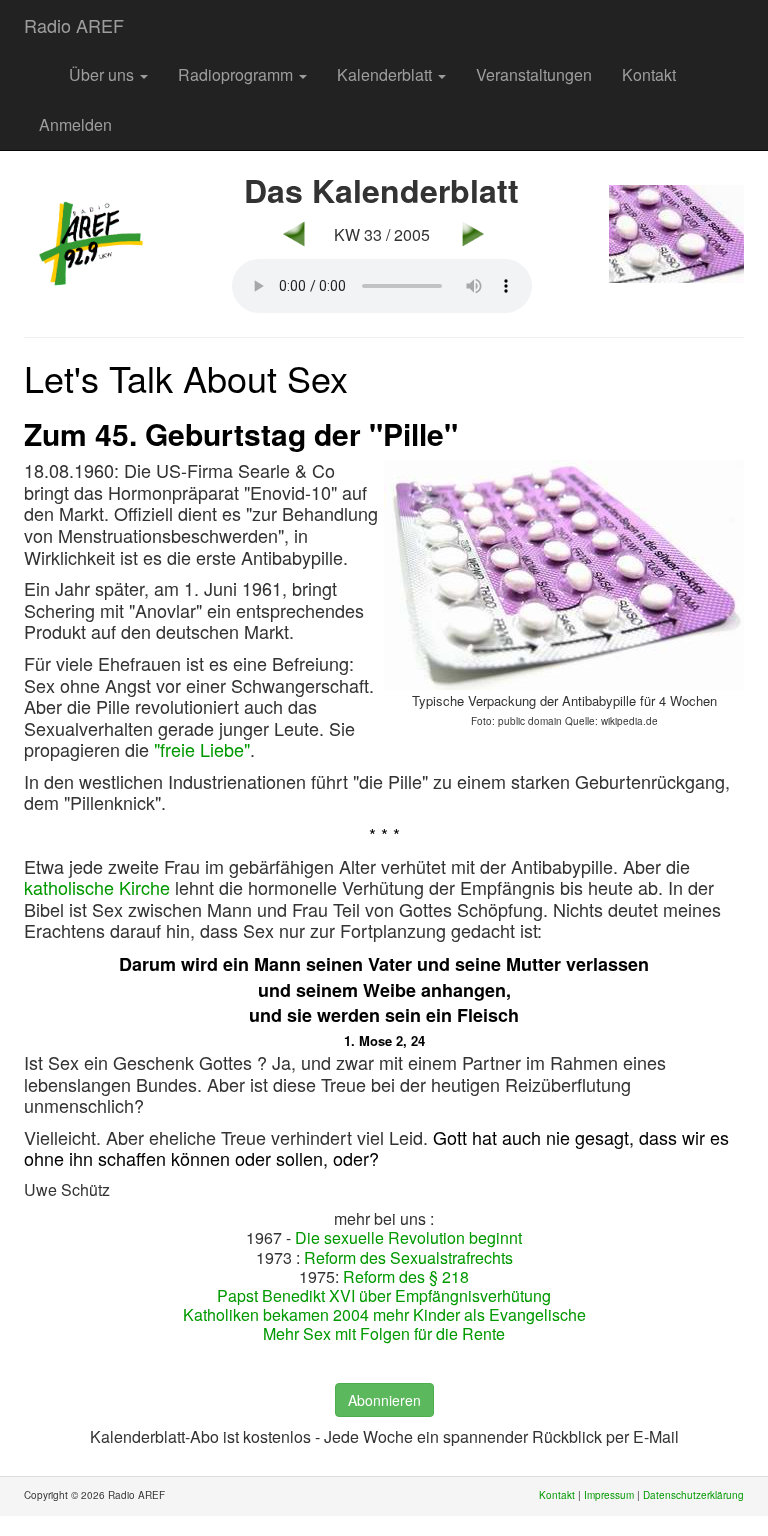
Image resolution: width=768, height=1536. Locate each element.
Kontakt (649, 74)
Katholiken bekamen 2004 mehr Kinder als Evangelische (384, 1314)
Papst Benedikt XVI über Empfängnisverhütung (384, 1295)
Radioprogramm (237, 74)
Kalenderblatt (386, 74)
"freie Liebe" (202, 749)
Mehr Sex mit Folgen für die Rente (384, 1333)
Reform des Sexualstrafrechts (408, 1257)
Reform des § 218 (406, 1276)
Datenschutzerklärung (693, 1495)
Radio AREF (74, 25)
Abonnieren (384, 1400)
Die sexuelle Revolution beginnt (408, 1237)
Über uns (103, 74)
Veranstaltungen (534, 74)
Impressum (609, 1495)
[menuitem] (39, 65)
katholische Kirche (97, 887)
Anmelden (75, 124)
